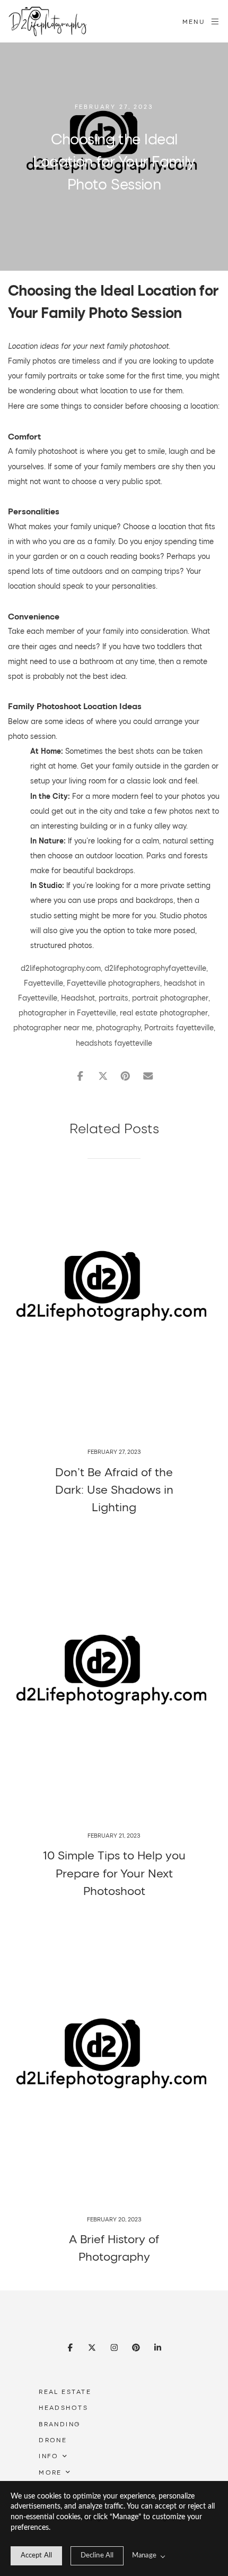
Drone (53, 2440)
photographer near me (53, 1027)
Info (49, 2456)
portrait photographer (170, 998)
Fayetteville (43, 983)
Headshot (78, 998)
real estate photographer (164, 1013)
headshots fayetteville (114, 1043)
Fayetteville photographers (113, 983)
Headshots (63, 2407)
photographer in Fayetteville (67, 1013)
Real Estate (65, 2391)
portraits (113, 998)
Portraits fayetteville (179, 1027)
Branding (60, 2424)
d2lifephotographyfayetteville (155, 968)
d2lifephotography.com (61, 968)
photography (118, 1027)
